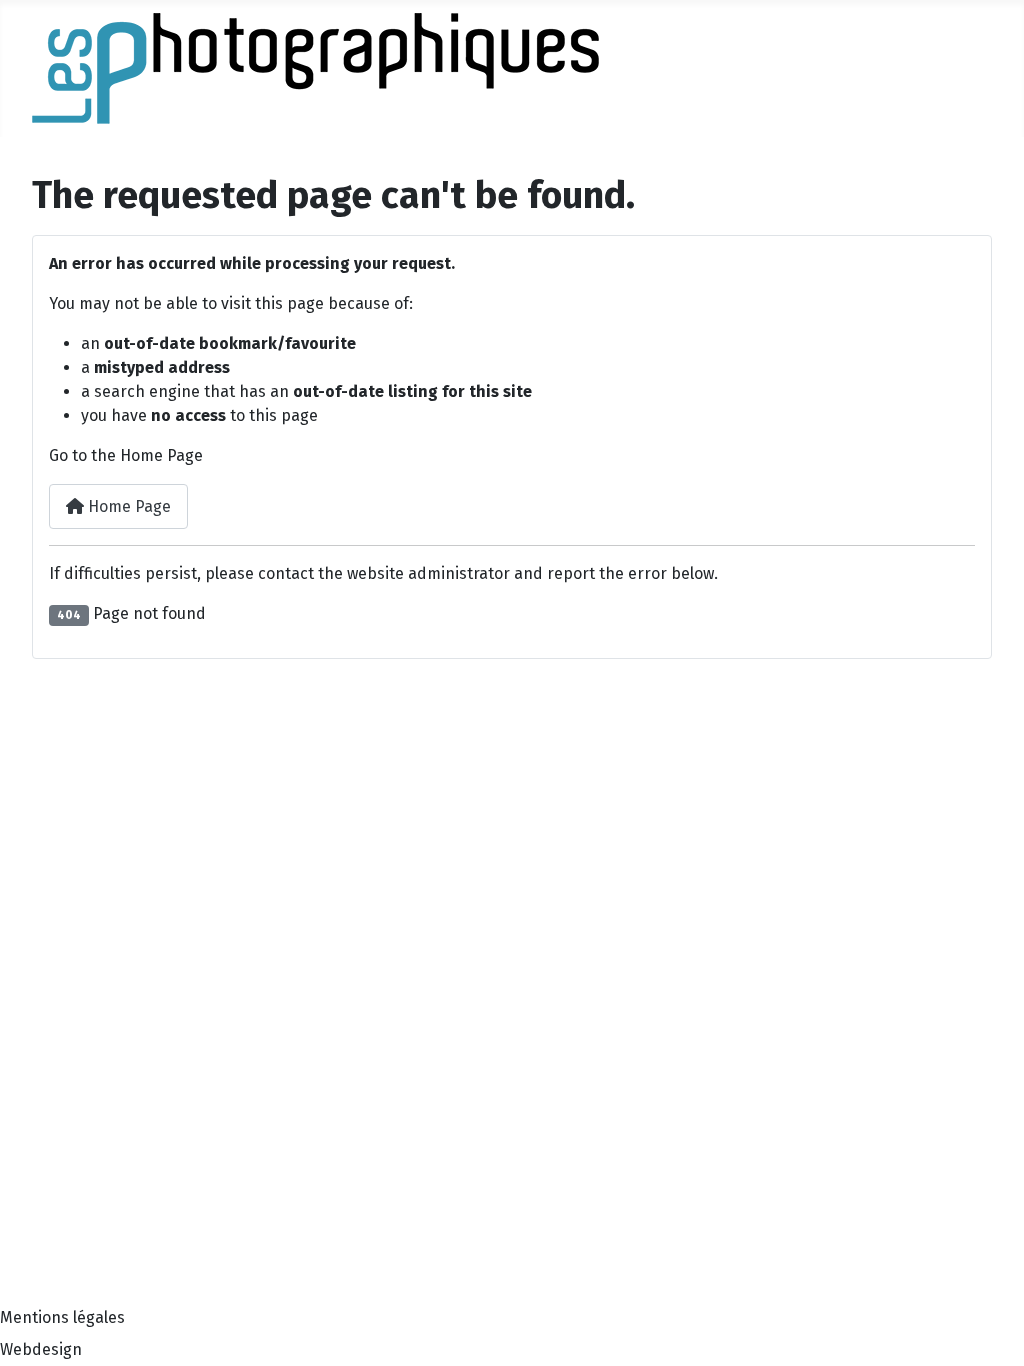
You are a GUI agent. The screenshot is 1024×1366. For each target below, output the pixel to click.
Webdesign (41, 1349)
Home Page (127, 506)
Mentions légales (62, 1317)
